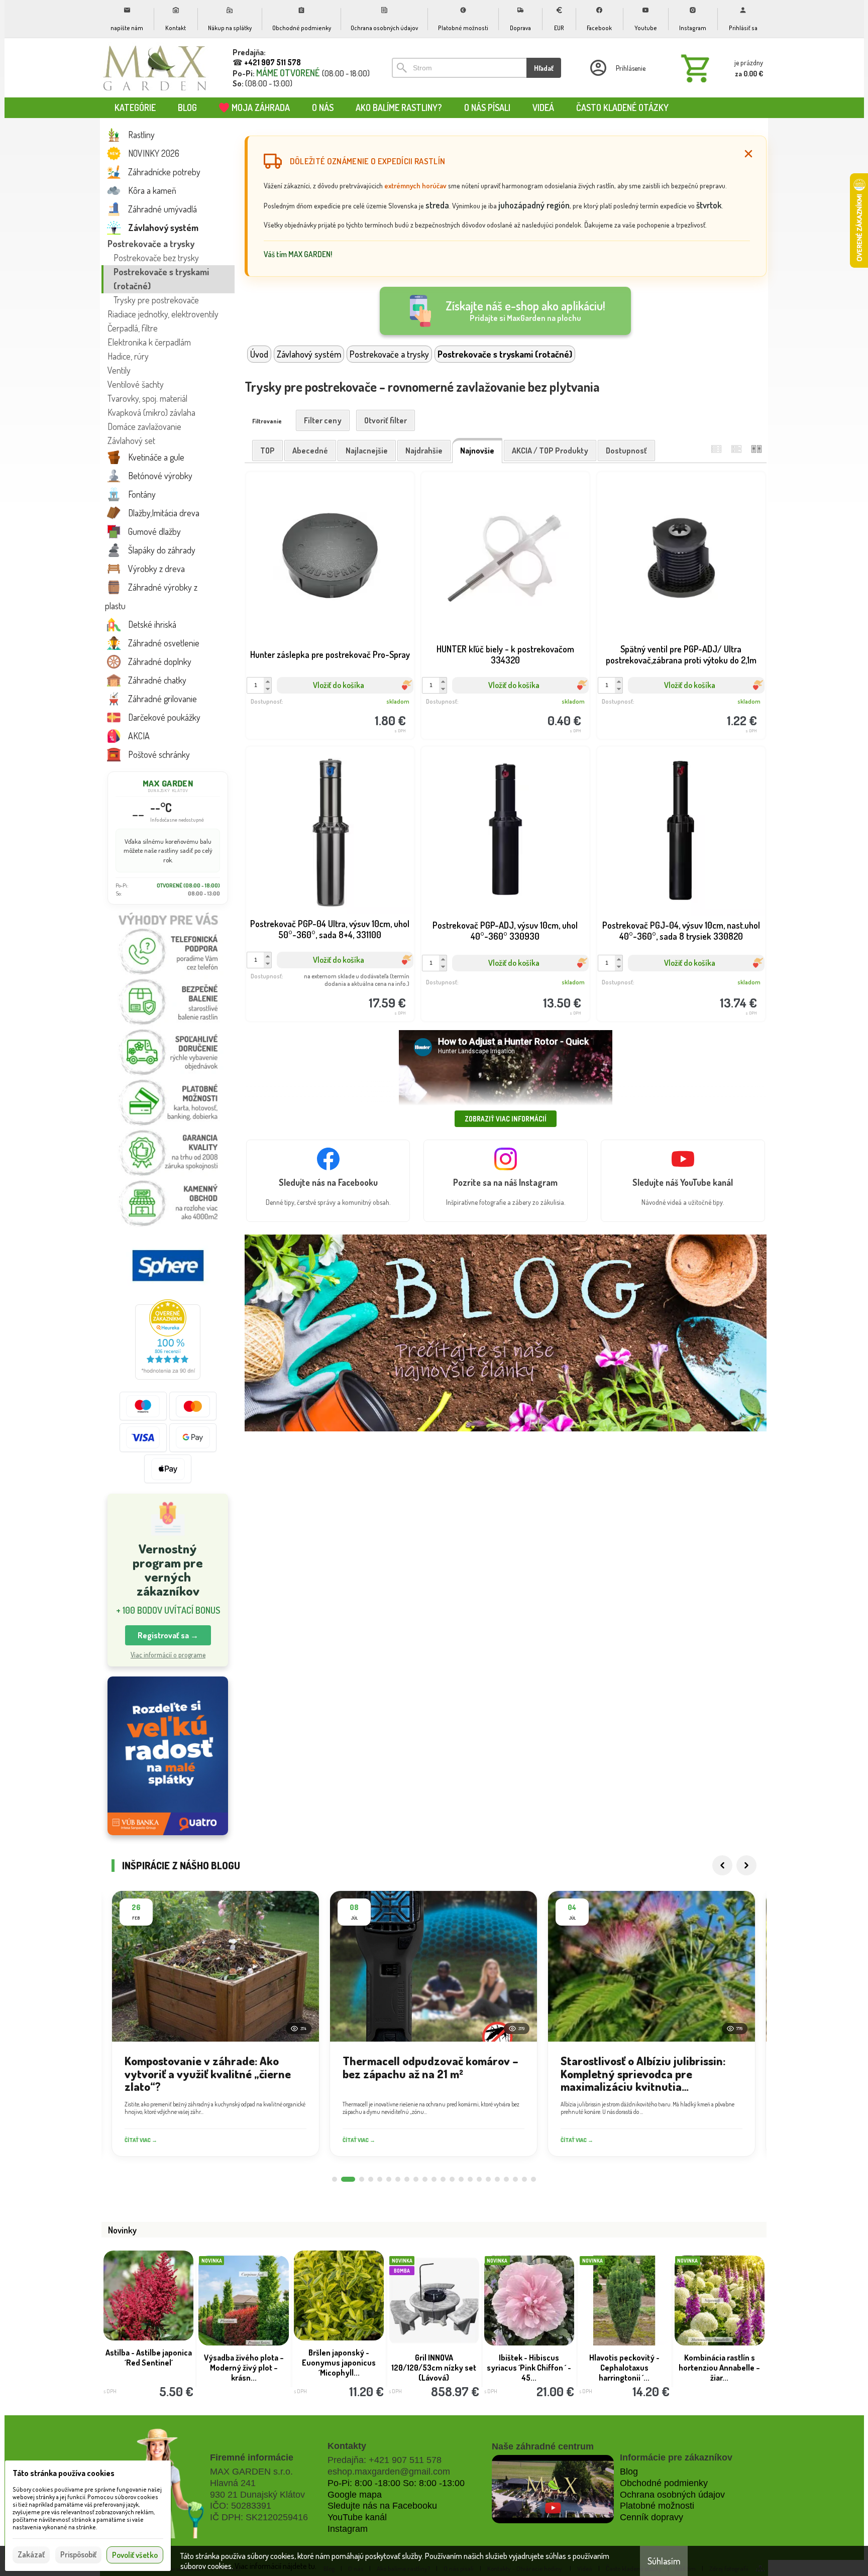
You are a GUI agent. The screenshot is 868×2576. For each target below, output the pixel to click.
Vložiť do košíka (339, 685)
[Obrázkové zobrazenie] (756, 449)
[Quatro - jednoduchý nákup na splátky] (168, 1756)
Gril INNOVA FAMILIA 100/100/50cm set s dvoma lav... (244, 2368)
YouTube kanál (357, 2517)
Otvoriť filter (386, 420)
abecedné (310, 451)
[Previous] (722, 1865)
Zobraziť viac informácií (506, 1119)
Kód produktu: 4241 (322, 986)
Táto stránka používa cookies (64, 2473)
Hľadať (544, 68)
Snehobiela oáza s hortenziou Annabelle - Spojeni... (720, 2368)
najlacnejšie (367, 451)
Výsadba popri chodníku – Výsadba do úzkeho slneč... (624, 2368)
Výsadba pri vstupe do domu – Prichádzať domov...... (339, 2368)
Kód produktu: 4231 (498, 704)
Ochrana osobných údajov (672, 2495)
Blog (629, 2472)
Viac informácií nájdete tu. (276, 2566)
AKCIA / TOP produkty (550, 451)
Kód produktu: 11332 (323, 704)
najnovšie (477, 451)
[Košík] (720, 68)
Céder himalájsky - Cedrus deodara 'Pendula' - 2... (434, 2368)
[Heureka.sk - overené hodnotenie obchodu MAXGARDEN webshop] (168, 1377)
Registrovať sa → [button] (168, 1635)
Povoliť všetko (135, 2555)
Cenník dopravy (652, 2517)
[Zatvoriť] (748, 154)
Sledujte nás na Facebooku (382, 2506)
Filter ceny (323, 420)
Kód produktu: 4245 (674, 986)
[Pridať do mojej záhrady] (369, 704)
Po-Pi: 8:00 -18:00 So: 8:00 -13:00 (396, 2483)
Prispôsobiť (78, 2554)
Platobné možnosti (657, 2506)
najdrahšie (424, 451)
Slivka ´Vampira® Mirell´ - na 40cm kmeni (149, 2363)
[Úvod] (155, 68)
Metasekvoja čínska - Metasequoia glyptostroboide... (529, 2368)
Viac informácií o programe (168, 1655)
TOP (267, 451)
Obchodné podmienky (664, 2483)
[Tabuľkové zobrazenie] (736, 449)
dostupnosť (626, 451)
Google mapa (355, 2495)
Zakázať (31, 2554)
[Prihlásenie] (617, 68)
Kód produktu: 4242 (674, 704)
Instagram (348, 2529)
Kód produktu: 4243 (498, 986)
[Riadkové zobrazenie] (716, 449)
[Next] (746, 1865)
